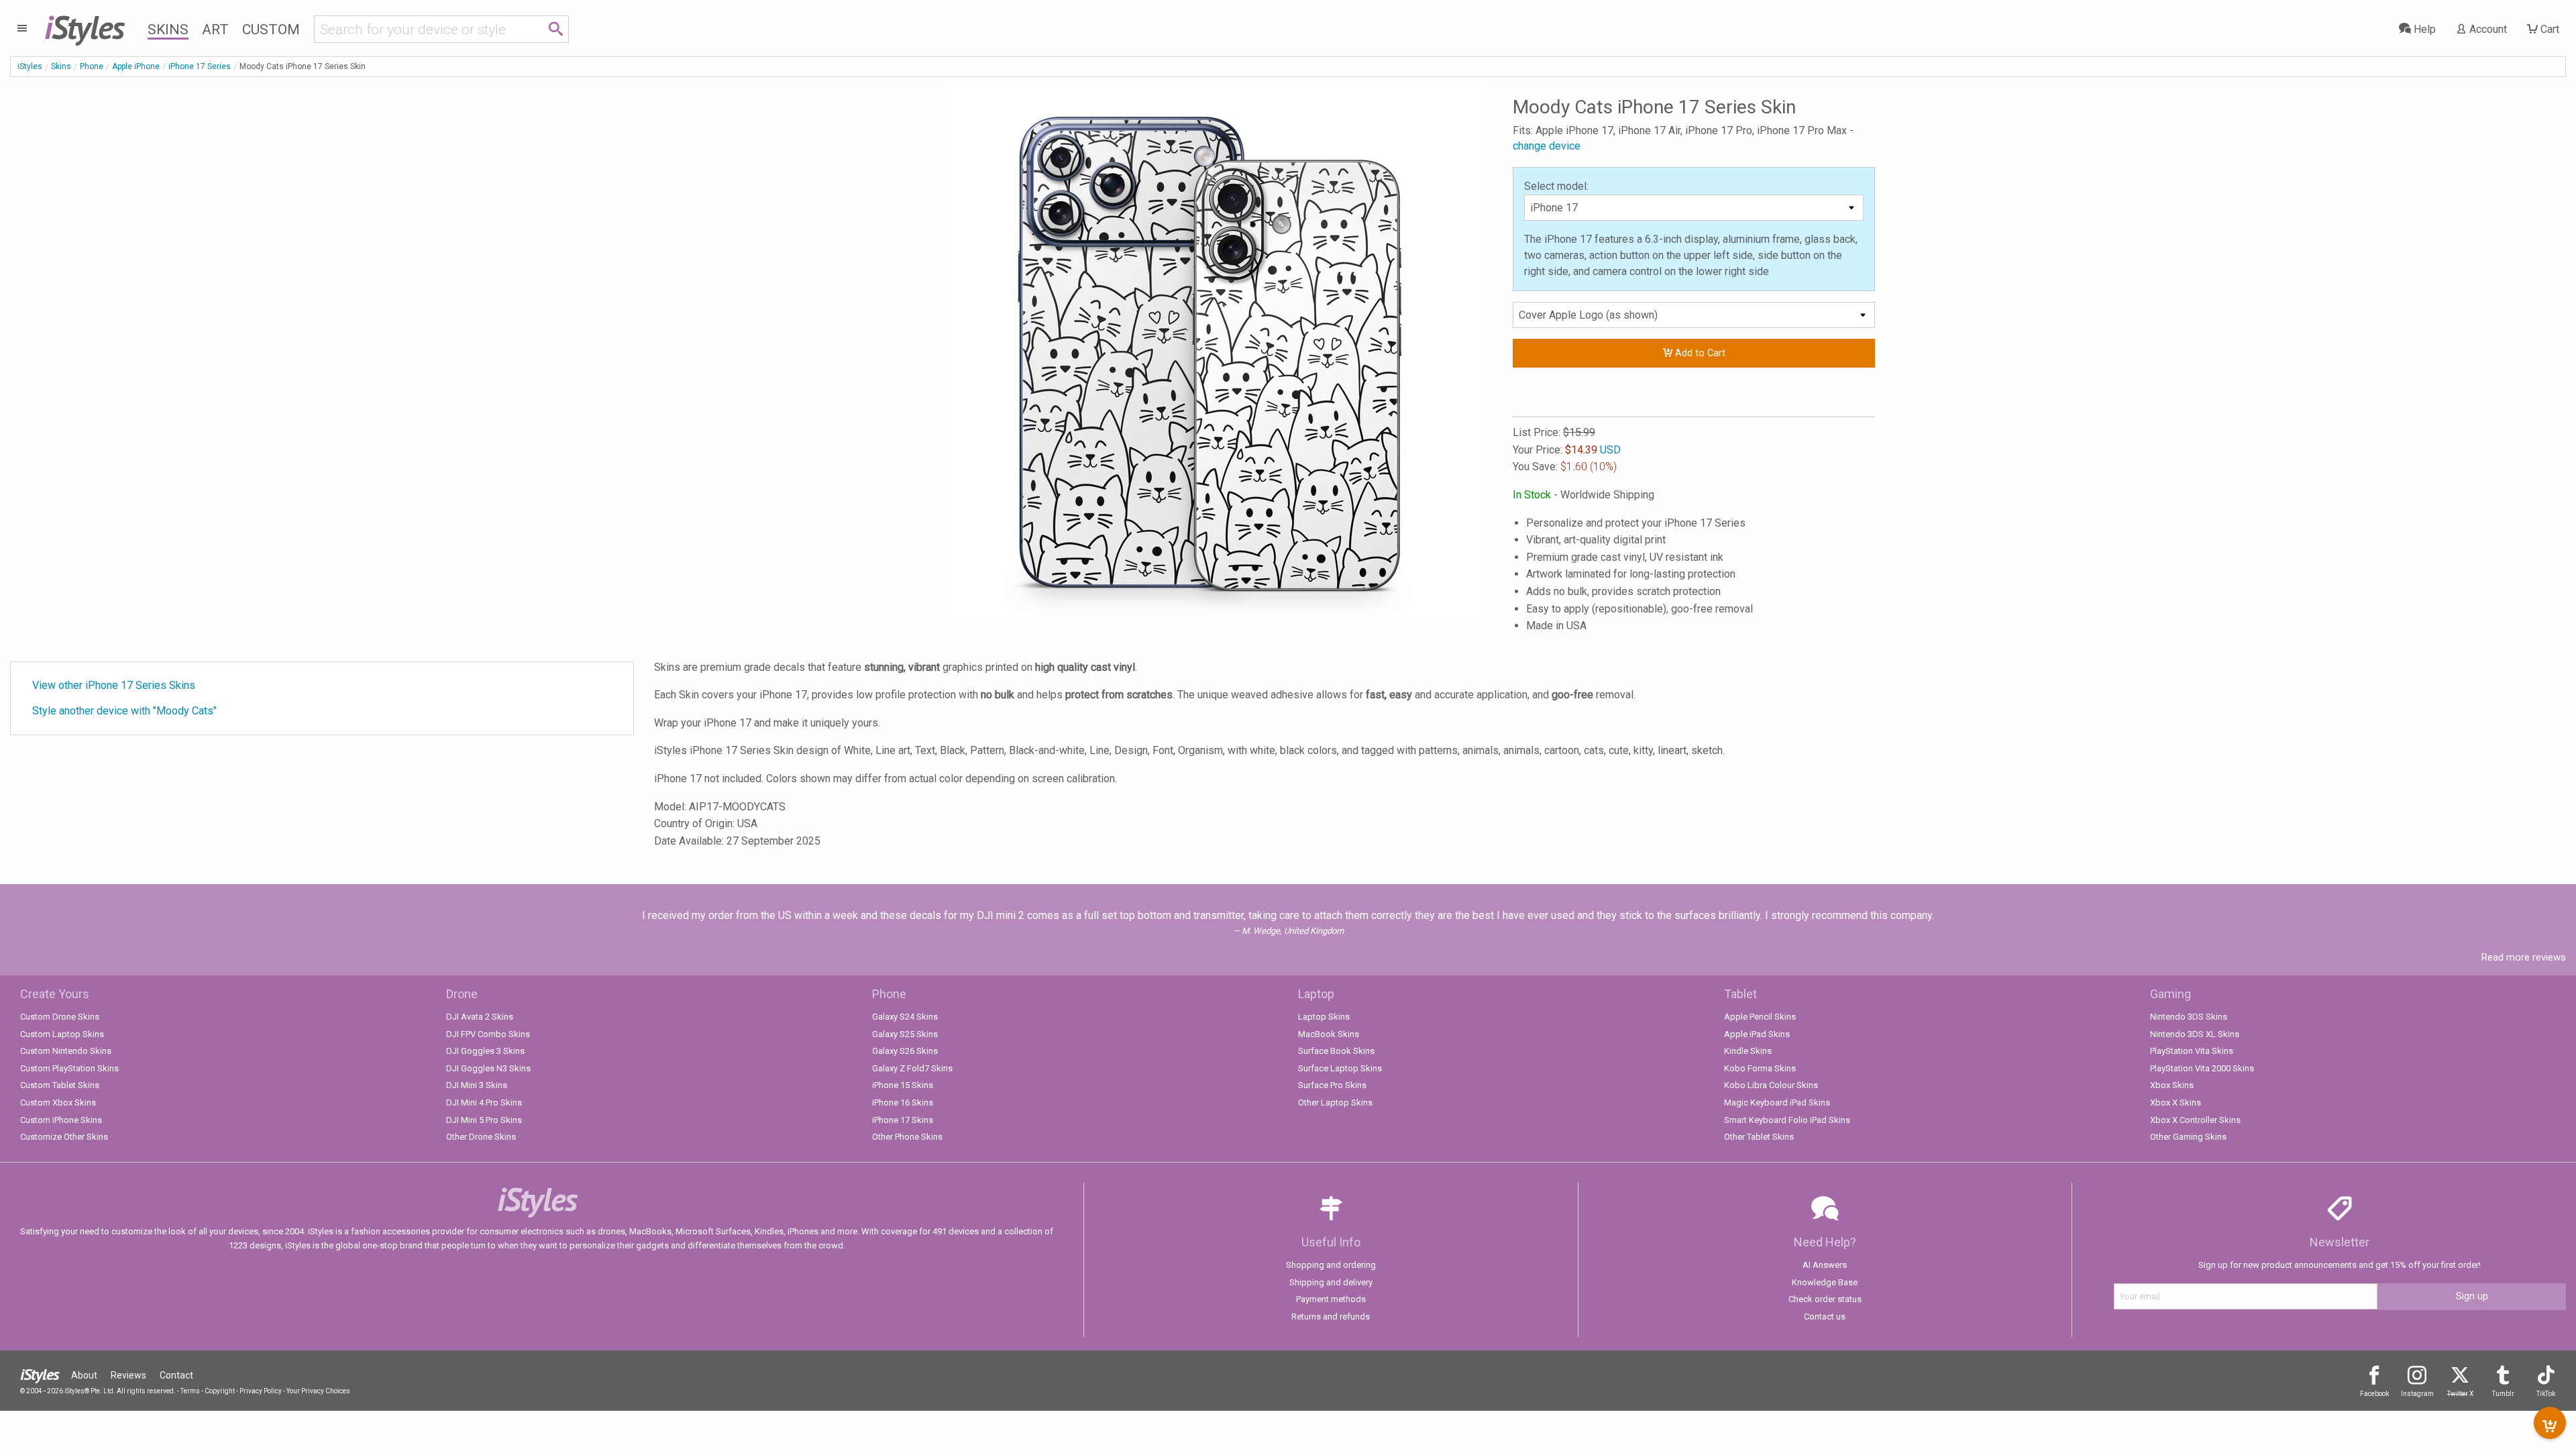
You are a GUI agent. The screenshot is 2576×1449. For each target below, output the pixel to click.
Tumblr (2503, 1394)
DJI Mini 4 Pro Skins (484, 1103)
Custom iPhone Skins (61, 1120)
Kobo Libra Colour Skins (1771, 1085)
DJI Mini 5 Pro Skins (484, 1120)
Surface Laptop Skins (1340, 1068)
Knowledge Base (1825, 1282)
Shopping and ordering (1331, 1265)
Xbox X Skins (2176, 1103)
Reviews (128, 1375)
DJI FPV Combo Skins (488, 1034)
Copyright (220, 1391)
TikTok (2546, 1394)
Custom (271, 30)
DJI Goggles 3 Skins (485, 1051)
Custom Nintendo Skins (66, 1051)
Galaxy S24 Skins (905, 1017)
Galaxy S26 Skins (905, 1051)
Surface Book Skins (1336, 1051)
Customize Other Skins (64, 1137)
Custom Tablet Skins (60, 1085)
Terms (190, 1391)
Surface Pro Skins (1332, 1085)
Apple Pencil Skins (1760, 1017)
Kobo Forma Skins (1760, 1068)
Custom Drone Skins (60, 1017)
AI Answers (1825, 1265)
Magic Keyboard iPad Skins (1777, 1103)
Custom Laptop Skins (62, 1034)
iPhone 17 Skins (903, 1120)
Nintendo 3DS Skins (2189, 1017)
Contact (176, 1375)
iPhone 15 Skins (903, 1085)
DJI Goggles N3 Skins (488, 1068)
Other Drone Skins (481, 1137)
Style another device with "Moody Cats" (124, 711)
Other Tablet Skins (1759, 1137)
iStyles (30, 66)
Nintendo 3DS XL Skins (2195, 1034)
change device (1547, 146)
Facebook (2374, 1394)
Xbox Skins (2172, 1085)
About (84, 1375)
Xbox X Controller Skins (2195, 1120)
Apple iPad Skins (1757, 1034)
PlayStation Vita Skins (2192, 1051)
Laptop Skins (1324, 1017)
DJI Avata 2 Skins (480, 1017)
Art (215, 30)
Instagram (2417, 1394)
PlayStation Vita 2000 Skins (2202, 1068)
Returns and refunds (1331, 1317)
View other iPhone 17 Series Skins (114, 685)
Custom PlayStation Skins (69, 1068)
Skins (168, 30)
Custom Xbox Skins (58, 1103)
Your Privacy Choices (318, 1391)
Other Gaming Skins (2188, 1137)
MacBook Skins (1329, 1034)
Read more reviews (2524, 957)
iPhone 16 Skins (903, 1103)
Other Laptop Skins (1335, 1103)
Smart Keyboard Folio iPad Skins (1787, 1120)
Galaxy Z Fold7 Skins (912, 1068)
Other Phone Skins (907, 1137)
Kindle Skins (1748, 1051)
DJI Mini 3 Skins (477, 1085)
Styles (84, 27)
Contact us (1825, 1317)
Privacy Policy (261, 1391)
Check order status (1825, 1299)
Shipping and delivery (1331, 1282)
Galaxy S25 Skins (905, 1034)
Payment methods (1331, 1299)
